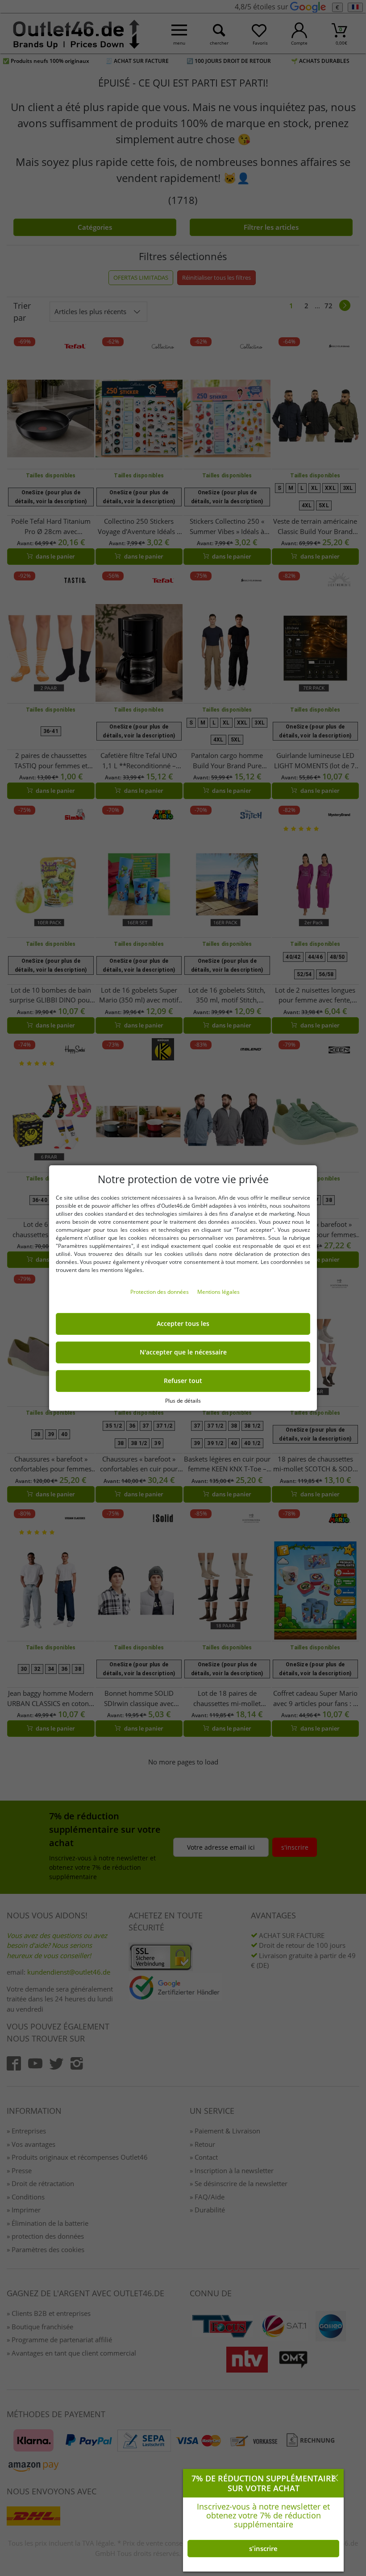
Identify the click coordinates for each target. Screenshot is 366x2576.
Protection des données (160, 1292)
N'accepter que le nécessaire (183, 1352)
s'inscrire (263, 2548)
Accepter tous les (183, 1324)
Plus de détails (183, 1401)
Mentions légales (218, 1292)
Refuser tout (183, 1381)
